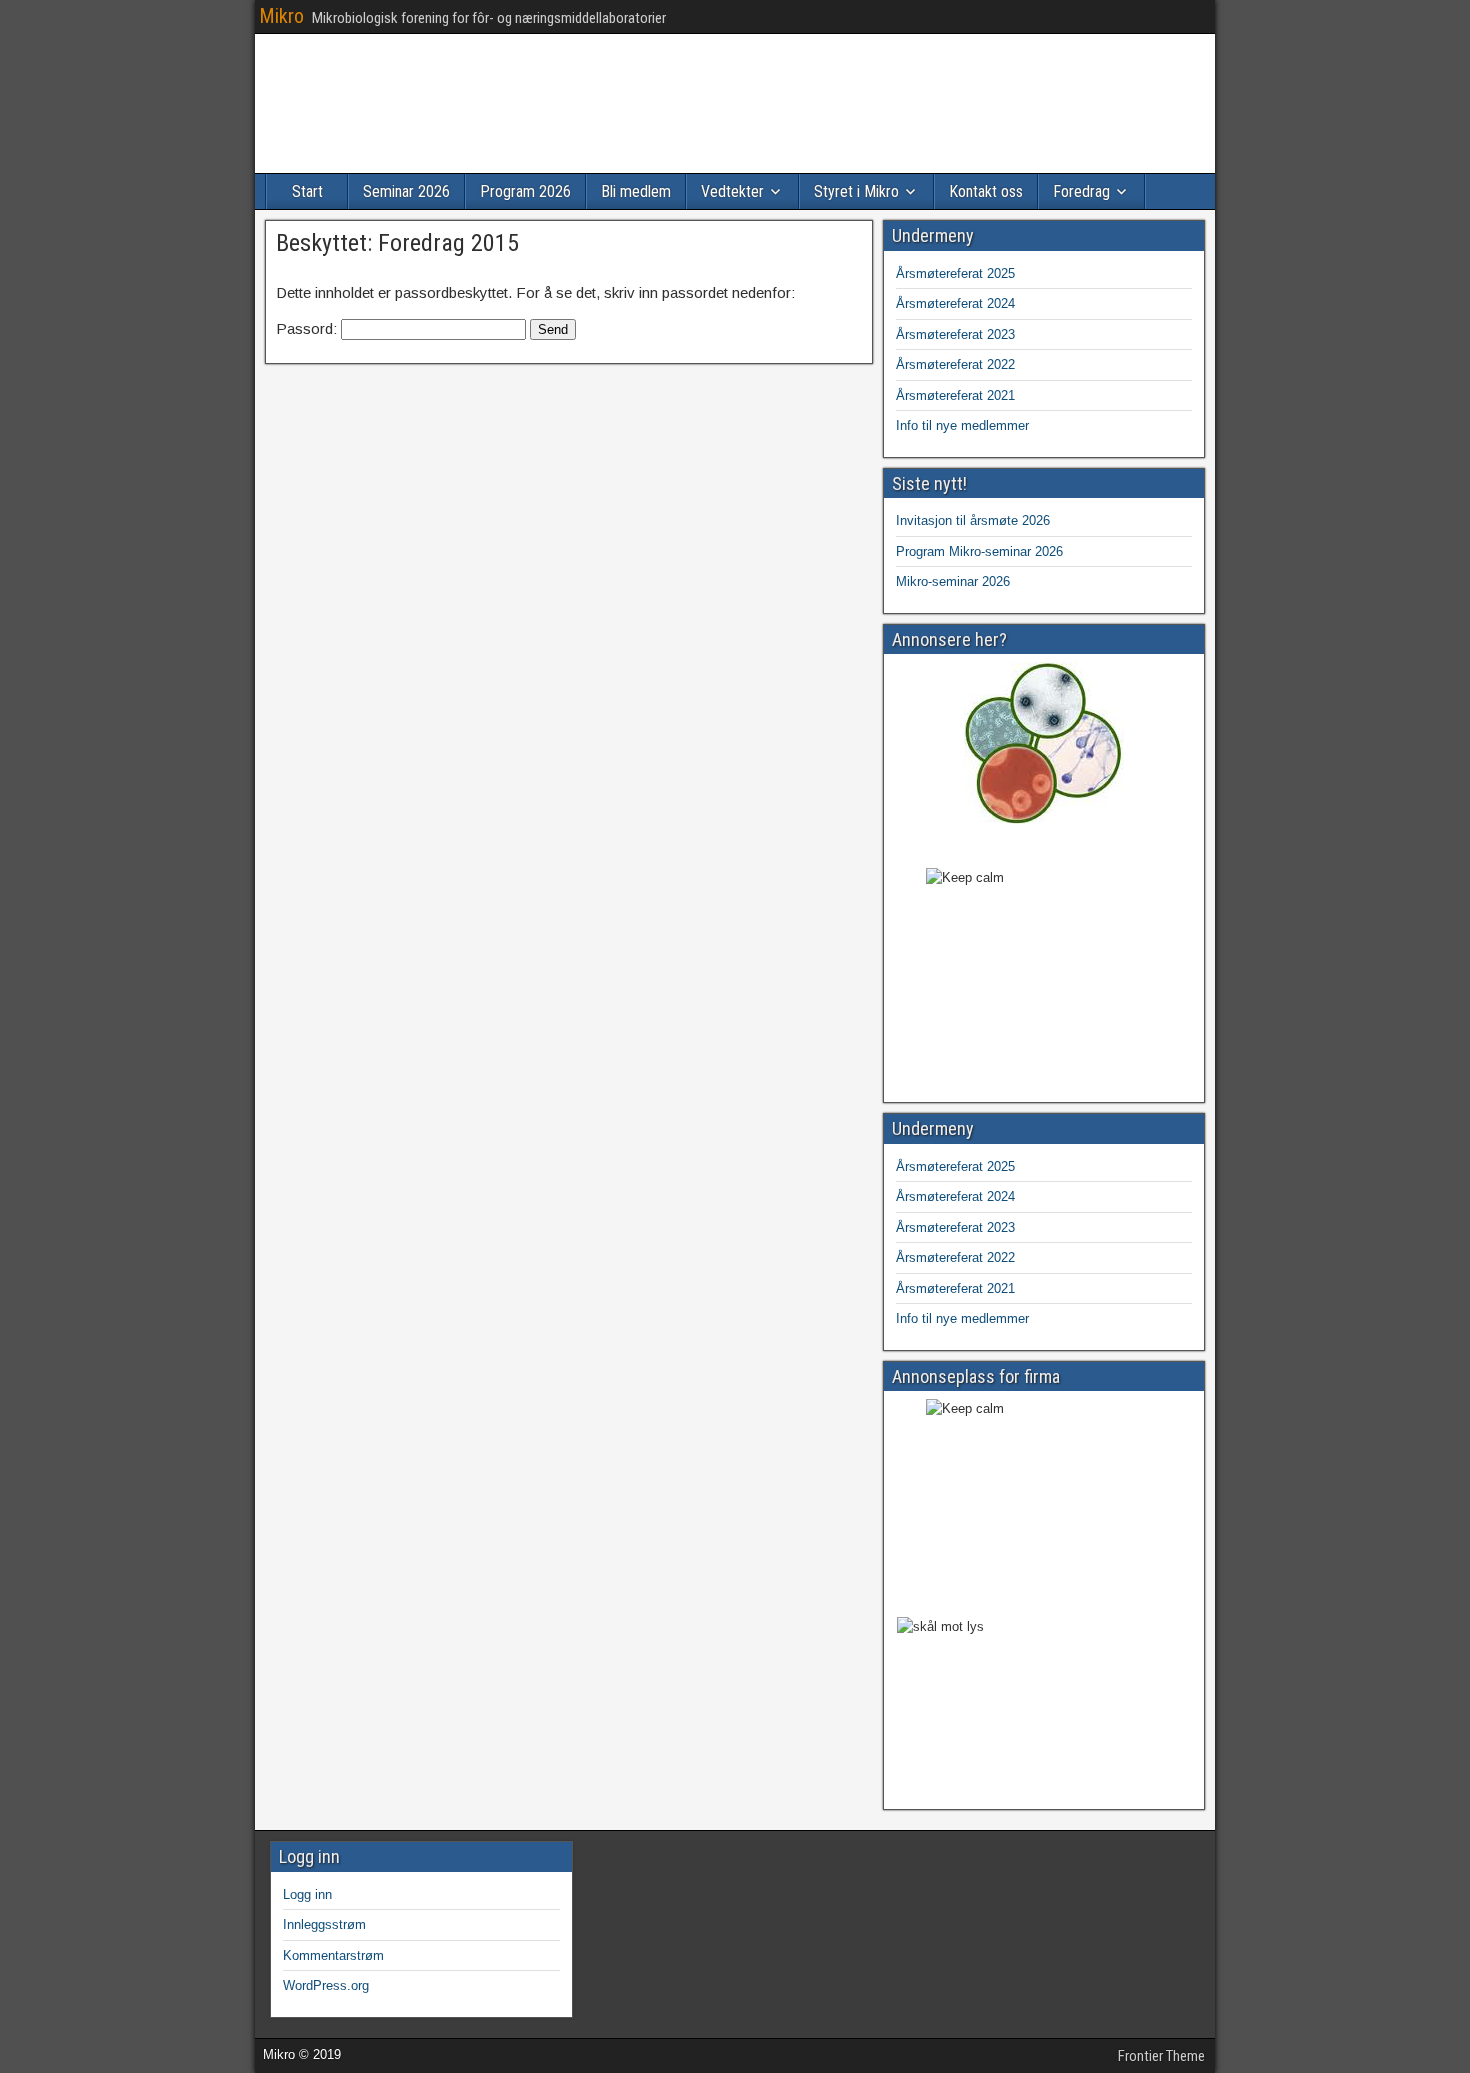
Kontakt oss (986, 191)
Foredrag (1081, 191)
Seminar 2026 (406, 191)
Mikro (281, 16)
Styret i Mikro (856, 191)
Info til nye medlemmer (962, 425)
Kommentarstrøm (333, 1955)
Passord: (308, 328)
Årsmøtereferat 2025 (955, 273)
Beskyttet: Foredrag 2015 (397, 243)
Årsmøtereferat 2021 (955, 395)
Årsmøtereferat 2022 (955, 364)
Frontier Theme (1161, 2056)
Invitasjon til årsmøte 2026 (973, 520)
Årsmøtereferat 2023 (955, 334)
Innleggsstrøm (324, 1924)
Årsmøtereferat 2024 (955, 303)
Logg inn (307, 1894)
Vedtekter (732, 191)
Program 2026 (525, 191)
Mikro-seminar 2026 (953, 581)
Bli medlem (636, 191)
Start (307, 191)
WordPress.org (326, 1985)
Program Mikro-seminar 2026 (979, 551)
